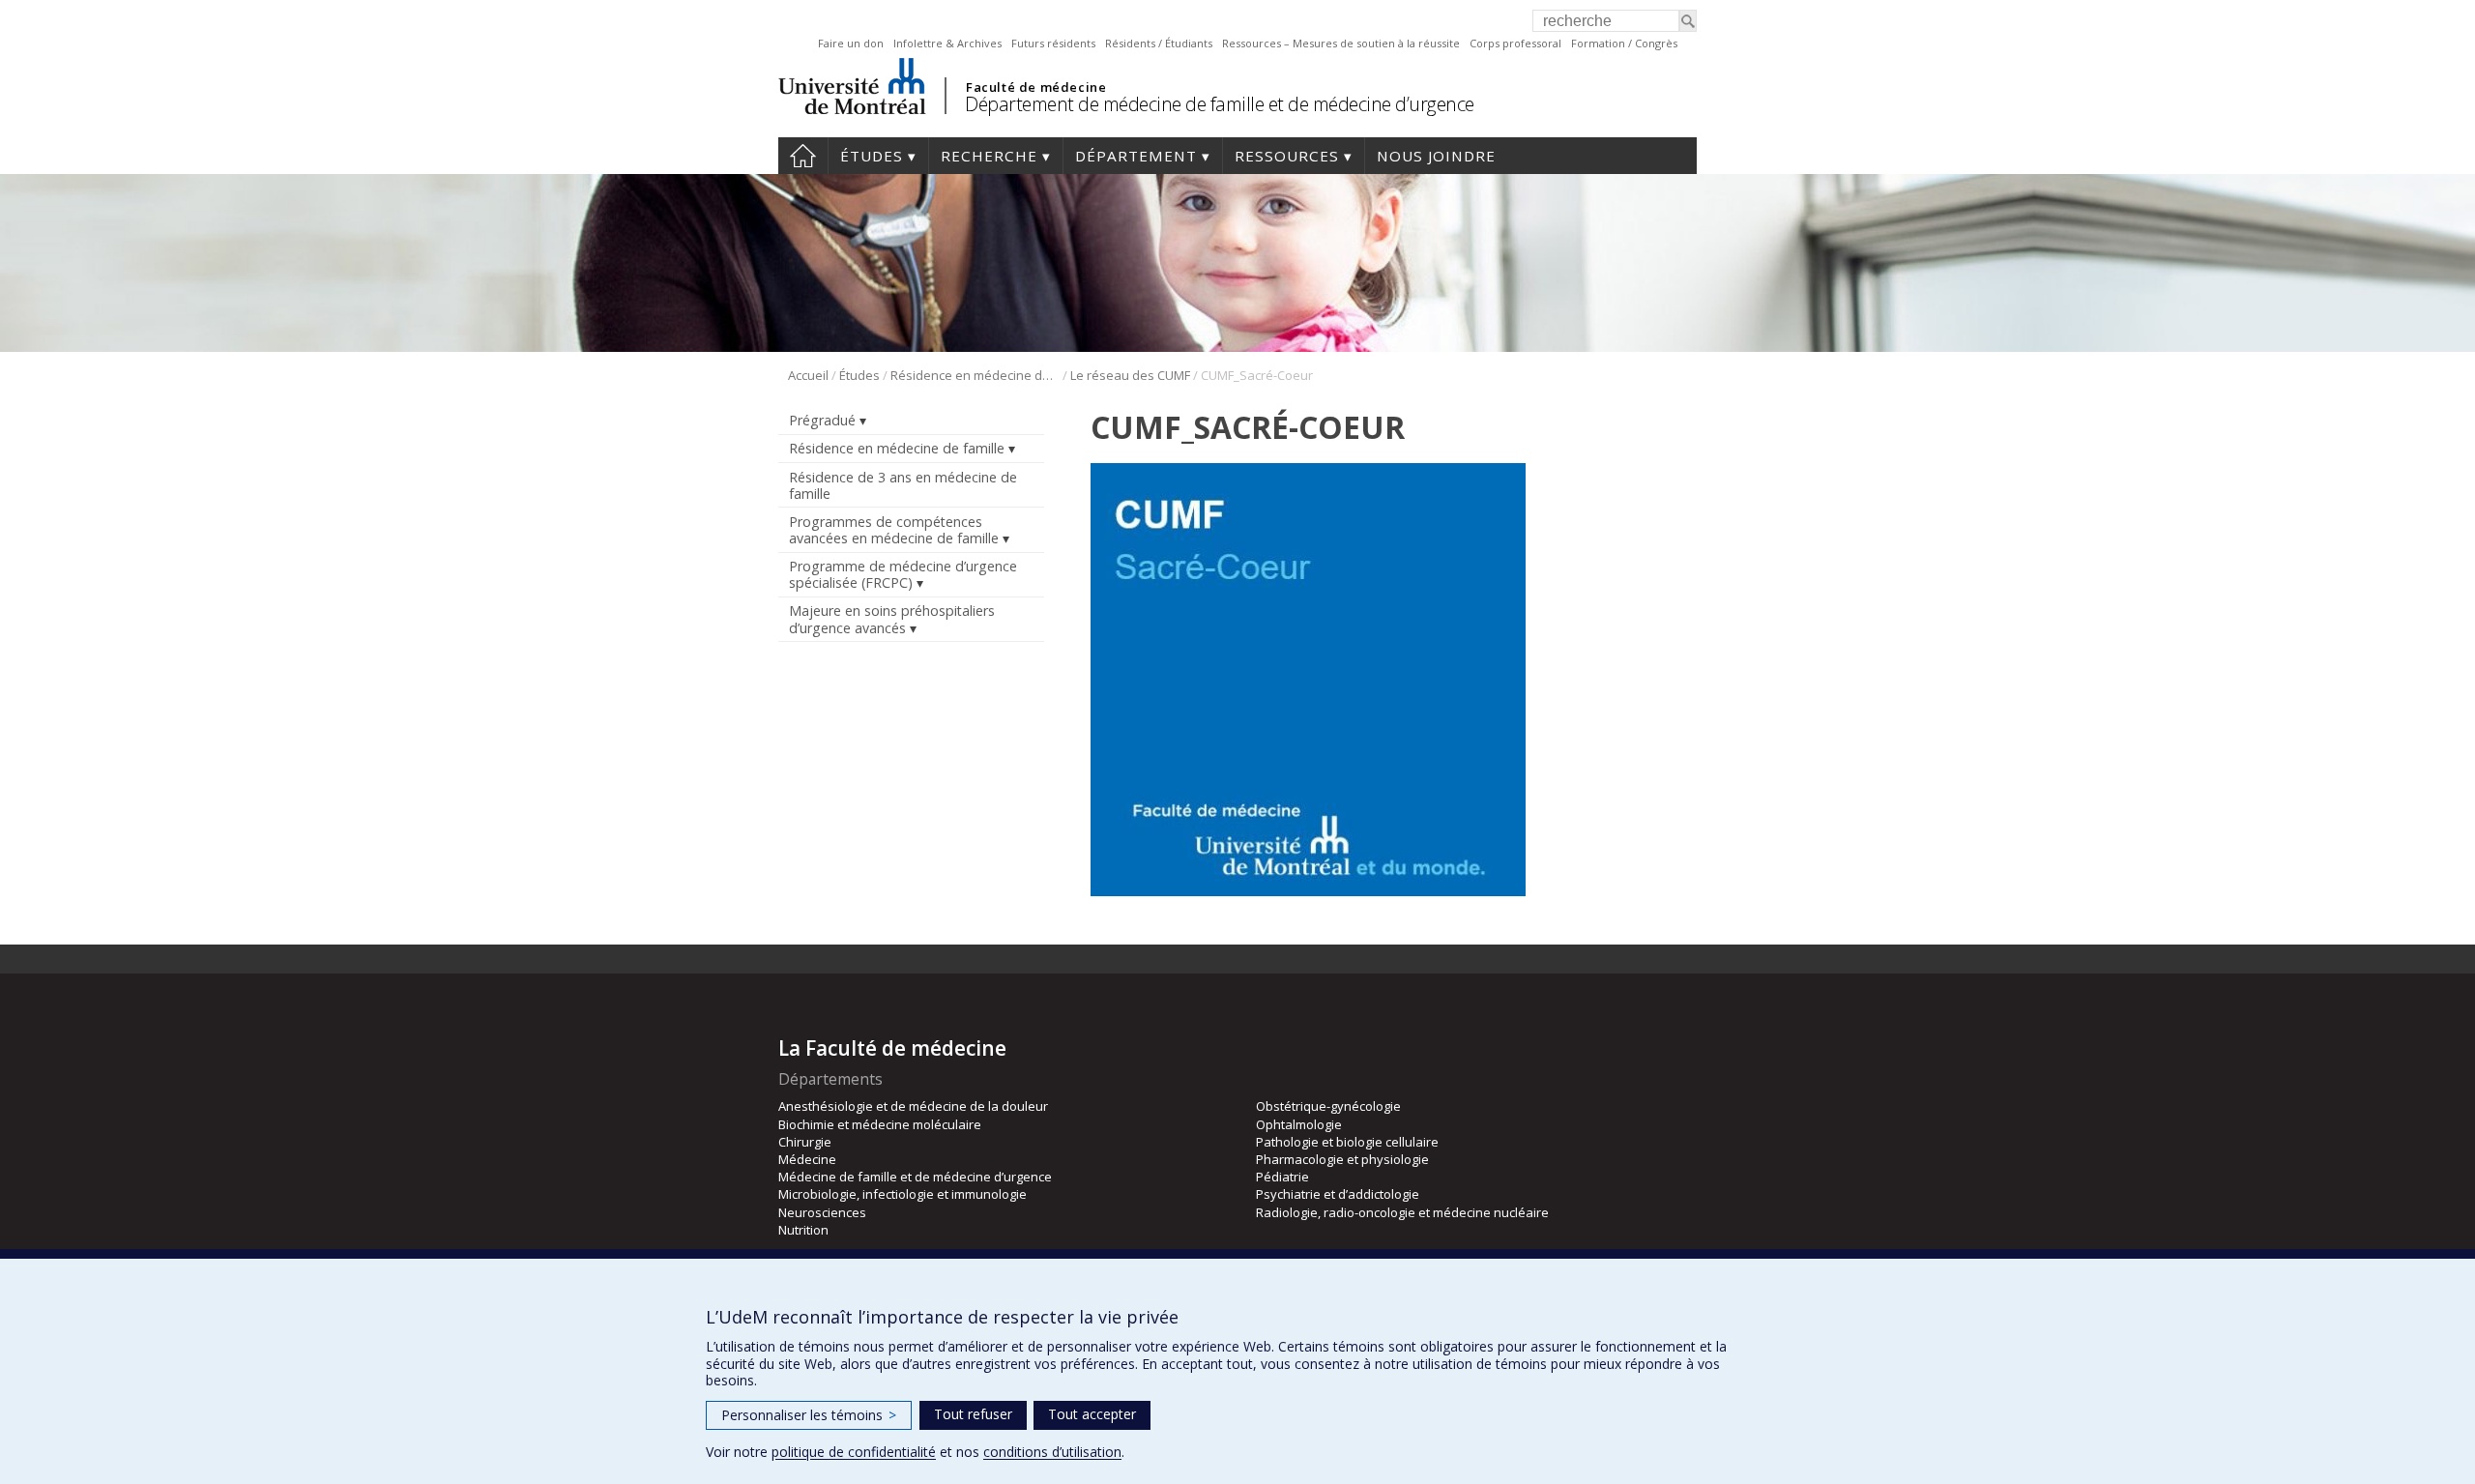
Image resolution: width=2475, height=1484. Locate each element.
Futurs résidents (1053, 43)
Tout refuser (973, 1414)
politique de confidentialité (854, 1452)
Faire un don (851, 43)
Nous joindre (1436, 156)
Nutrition (803, 1230)
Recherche (989, 156)
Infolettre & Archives (947, 43)
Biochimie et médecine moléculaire (880, 1124)
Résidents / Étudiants (1159, 43)
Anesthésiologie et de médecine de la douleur (913, 1106)
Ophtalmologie (1299, 1124)
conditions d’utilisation (1052, 1452)
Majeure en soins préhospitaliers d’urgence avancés (892, 619)
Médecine (807, 1159)
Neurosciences (822, 1212)
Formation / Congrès (1624, 43)
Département (1136, 156)
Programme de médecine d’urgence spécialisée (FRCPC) (903, 574)
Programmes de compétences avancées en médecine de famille (894, 530)
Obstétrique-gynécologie (1328, 1106)
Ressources (1287, 156)
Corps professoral (1515, 43)
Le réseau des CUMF (1130, 375)
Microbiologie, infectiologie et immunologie (903, 1194)
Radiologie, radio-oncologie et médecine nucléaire (1402, 1212)
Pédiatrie (1282, 1177)
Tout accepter (1092, 1414)
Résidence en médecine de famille (975, 375)
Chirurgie (805, 1142)
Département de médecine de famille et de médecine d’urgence (1220, 104)
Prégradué (822, 420)
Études (872, 156)
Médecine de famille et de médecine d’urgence (915, 1177)
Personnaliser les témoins (809, 1415)
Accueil (803, 156)
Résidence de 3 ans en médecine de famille (903, 485)
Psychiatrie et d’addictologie (1338, 1194)
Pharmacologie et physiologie (1342, 1159)
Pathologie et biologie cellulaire (1347, 1142)
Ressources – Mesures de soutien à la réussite (1341, 43)
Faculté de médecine (1036, 87)
